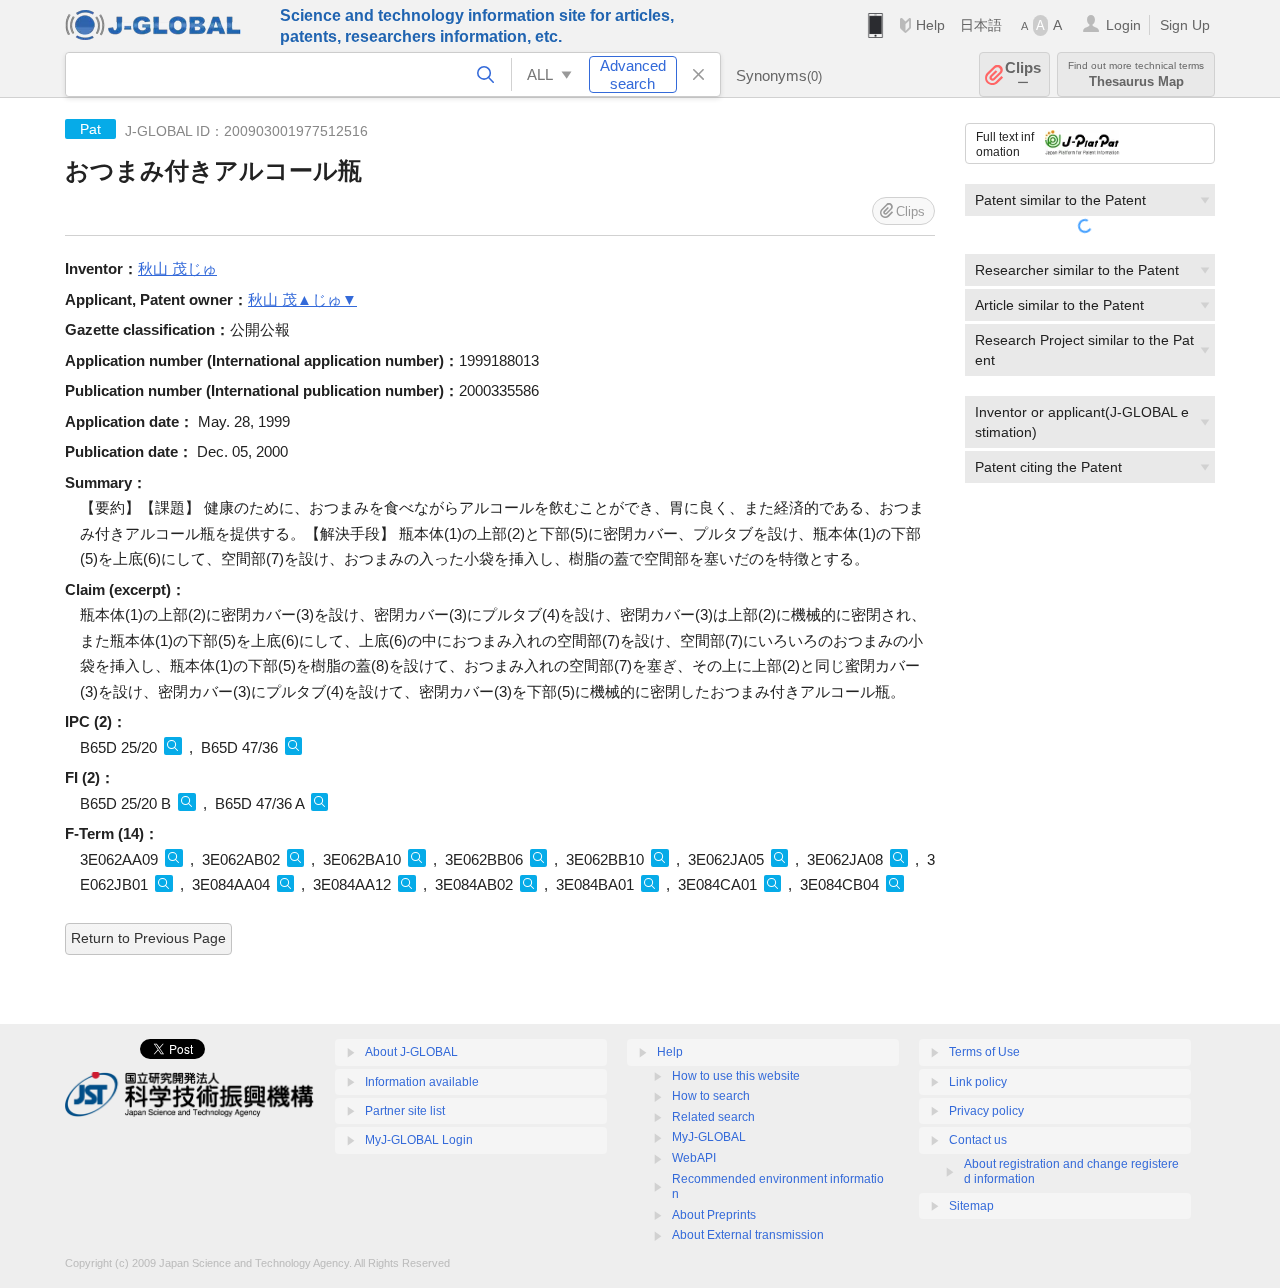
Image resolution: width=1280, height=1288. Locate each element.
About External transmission (748, 1235)
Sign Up (1185, 25)
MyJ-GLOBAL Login (419, 1140)
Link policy (978, 1082)
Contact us (978, 1140)
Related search (713, 1117)
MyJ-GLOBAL (709, 1137)
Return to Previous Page (148, 938)
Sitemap (971, 1206)
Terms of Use (984, 1052)
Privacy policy (986, 1111)
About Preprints (714, 1215)
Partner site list (405, 1111)
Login (1123, 25)
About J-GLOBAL (411, 1052)
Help (930, 25)
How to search (711, 1096)
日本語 (981, 25)
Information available (422, 1082)
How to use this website (736, 1076)
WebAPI (694, 1158)
